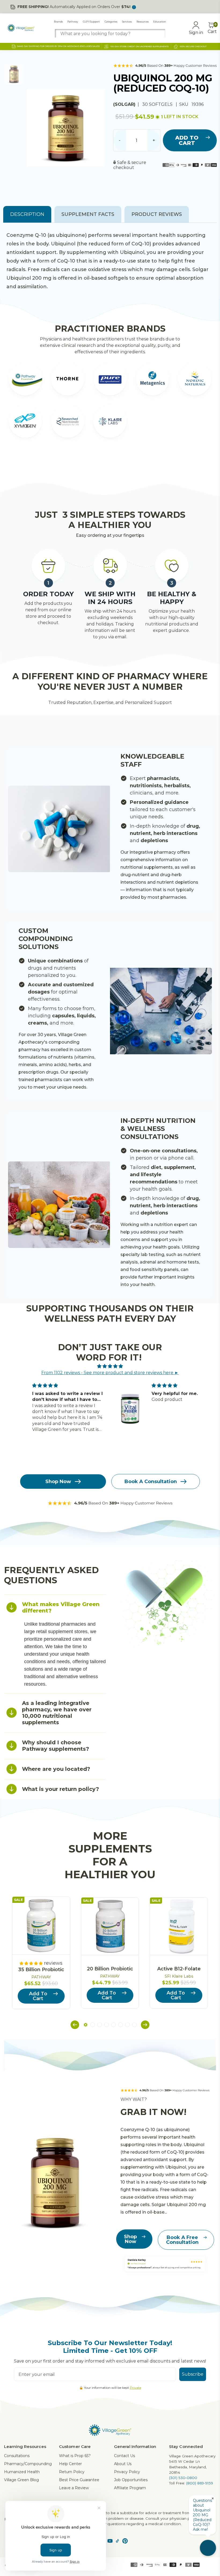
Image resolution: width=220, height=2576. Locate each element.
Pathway (73, 22)
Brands (58, 22)
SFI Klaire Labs (179, 1976)
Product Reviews (157, 214)
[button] (75, 2025)
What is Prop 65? (75, 2456)
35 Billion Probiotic (41, 1970)
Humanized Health (22, 2472)
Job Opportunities (131, 2480)
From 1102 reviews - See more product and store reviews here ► (110, 1373)
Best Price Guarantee (79, 2480)
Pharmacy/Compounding (28, 2464)
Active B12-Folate (179, 1969)
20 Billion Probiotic (110, 1969)
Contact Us (124, 2456)
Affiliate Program (130, 2488)
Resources (143, 22)
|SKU (183, 104)
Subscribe (193, 2374)
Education (160, 22)
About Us (123, 2464)
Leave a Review (74, 2488)
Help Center (70, 2464)
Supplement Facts (88, 214)
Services (127, 22)
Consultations (17, 2456)
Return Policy (72, 2472)
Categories (111, 22)
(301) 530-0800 (183, 2478)
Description (27, 214)
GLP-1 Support (91, 22)
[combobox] (110, 34)
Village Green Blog (21, 2480)
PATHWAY (41, 1977)
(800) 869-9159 (200, 2483)
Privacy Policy (127, 2472)
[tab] (55, 1607)
